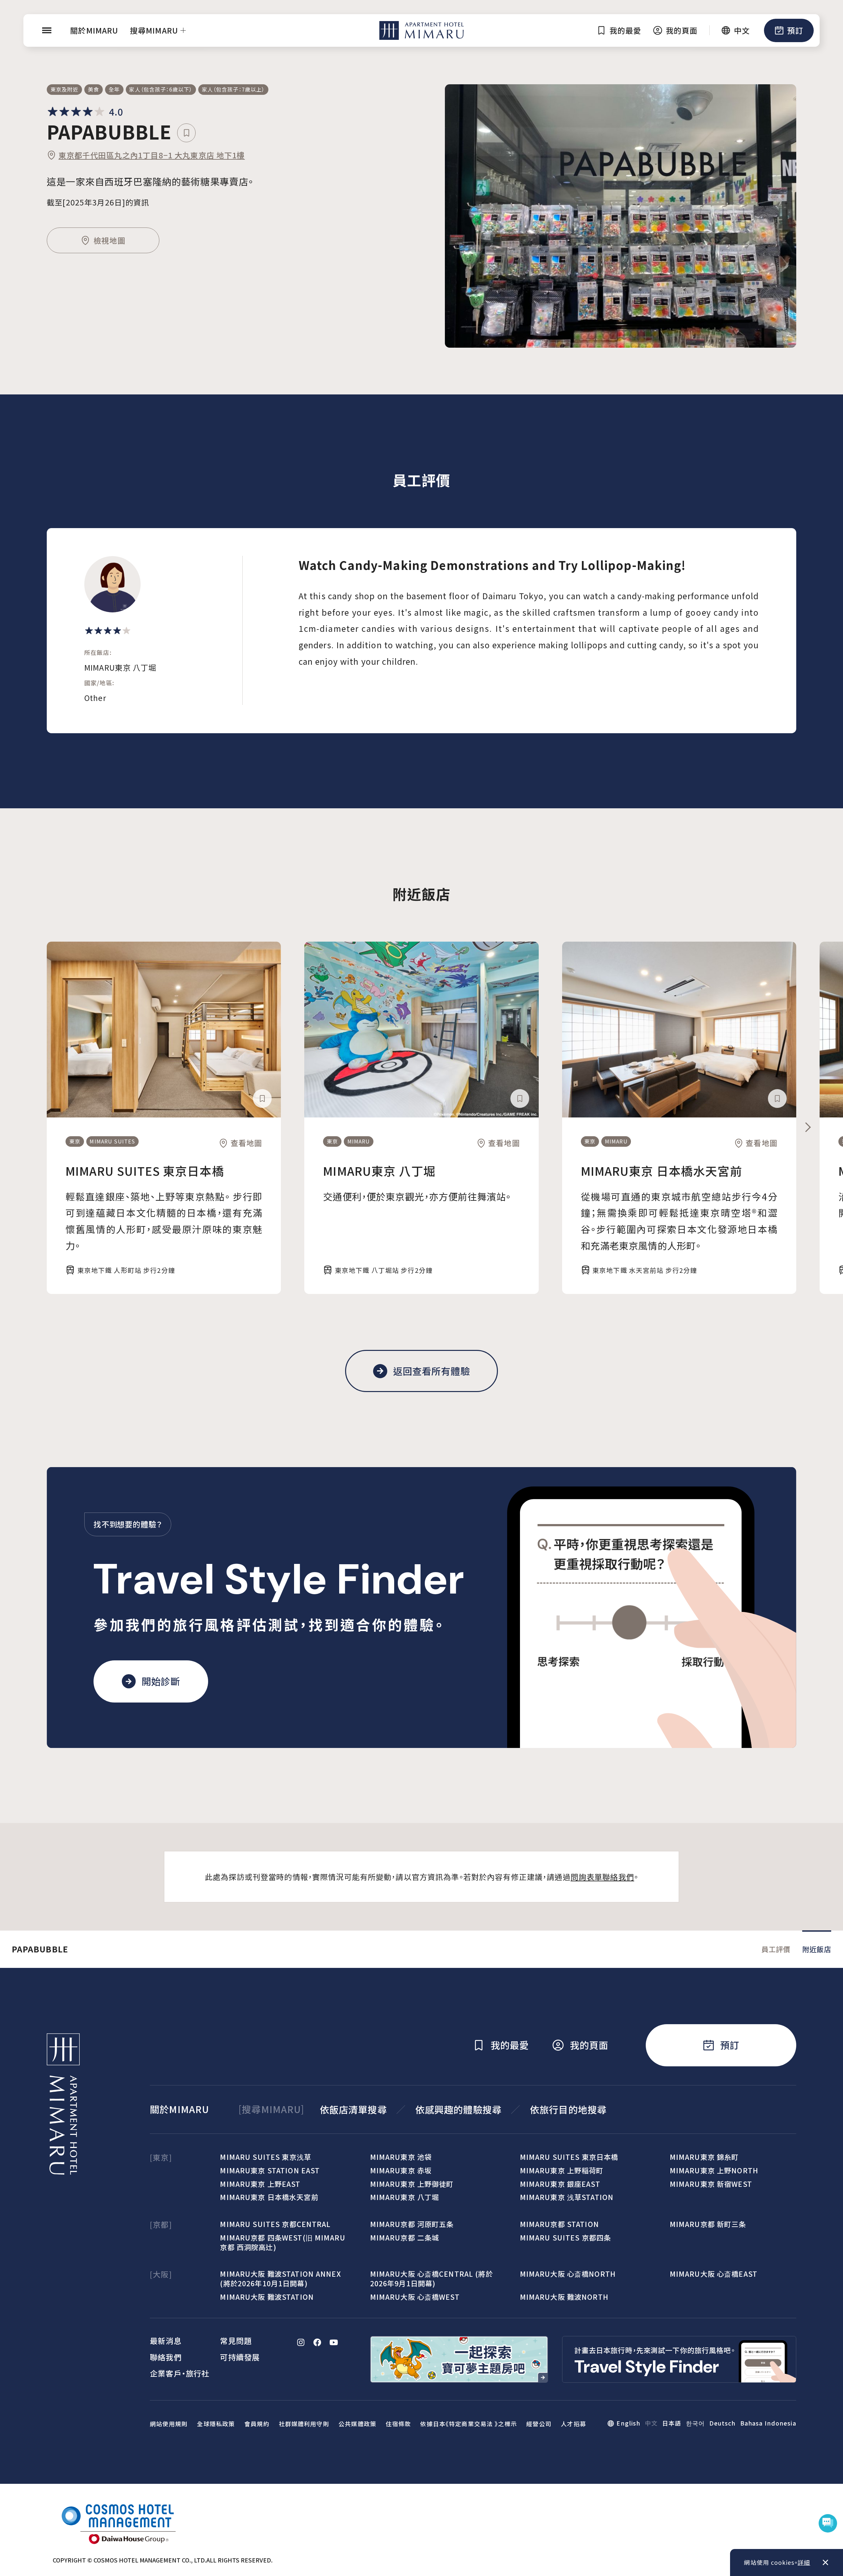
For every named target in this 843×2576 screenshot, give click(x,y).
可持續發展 (240, 2357)
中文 (651, 2423)
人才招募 (573, 2424)
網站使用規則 (169, 2424)
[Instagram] (301, 2342)
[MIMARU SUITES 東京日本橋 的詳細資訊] (164, 1029)
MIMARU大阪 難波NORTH (564, 2297)
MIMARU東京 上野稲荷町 (562, 2170)
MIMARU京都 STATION (559, 2224)
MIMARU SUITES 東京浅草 (265, 2157)
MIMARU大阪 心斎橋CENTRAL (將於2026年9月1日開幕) (432, 2278)
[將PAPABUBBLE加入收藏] (187, 133)
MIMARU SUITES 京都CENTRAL (275, 2224)
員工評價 (776, 1949)
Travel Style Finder (279, 1579)
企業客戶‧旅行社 (180, 2373)
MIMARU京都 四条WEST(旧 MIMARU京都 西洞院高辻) (283, 2242)
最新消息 (166, 2341)
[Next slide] (808, 1127)
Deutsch (722, 2423)
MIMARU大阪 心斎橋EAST (714, 2274)
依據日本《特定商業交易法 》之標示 (468, 2424)
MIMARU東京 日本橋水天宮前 (662, 1171)
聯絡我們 (166, 2357)
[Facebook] (317, 2342)
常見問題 (236, 2341)
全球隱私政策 (216, 2424)
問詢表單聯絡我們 (602, 1877)
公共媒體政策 (357, 2424)
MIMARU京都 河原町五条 (412, 2224)
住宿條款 (398, 2424)
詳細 (804, 2562)
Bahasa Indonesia (768, 2423)
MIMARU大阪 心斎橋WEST (415, 2297)
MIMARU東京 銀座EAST (560, 2184)
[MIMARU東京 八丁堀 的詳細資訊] (421, 1029)
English (628, 2423)
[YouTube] (334, 2342)
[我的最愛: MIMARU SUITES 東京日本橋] (262, 1099)
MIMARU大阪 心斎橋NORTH (568, 2274)
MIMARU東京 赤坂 (401, 2170)
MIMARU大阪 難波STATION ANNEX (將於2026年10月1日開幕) (280, 2278)
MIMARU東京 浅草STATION (567, 2197)
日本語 (672, 2423)
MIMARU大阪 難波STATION (267, 2297)
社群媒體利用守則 (304, 2424)
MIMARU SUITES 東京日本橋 (145, 1171)
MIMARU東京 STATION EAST (270, 2170)
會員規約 (257, 2424)
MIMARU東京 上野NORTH (714, 2170)
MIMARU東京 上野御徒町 (412, 2184)
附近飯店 (817, 1949)
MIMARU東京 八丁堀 (379, 1171)
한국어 (695, 2423)
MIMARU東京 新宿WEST (711, 2184)
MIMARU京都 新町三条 (708, 2224)
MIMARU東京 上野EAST (260, 2184)
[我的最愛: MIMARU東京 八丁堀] (520, 1099)
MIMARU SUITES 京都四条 (565, 2237)
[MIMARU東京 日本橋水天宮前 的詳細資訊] (679, 1029)
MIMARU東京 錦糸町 (704, 2157)
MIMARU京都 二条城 (405, 2237)
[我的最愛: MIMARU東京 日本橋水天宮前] (777, 1099)
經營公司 (539, 2424)
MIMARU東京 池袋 (401, 2157)
